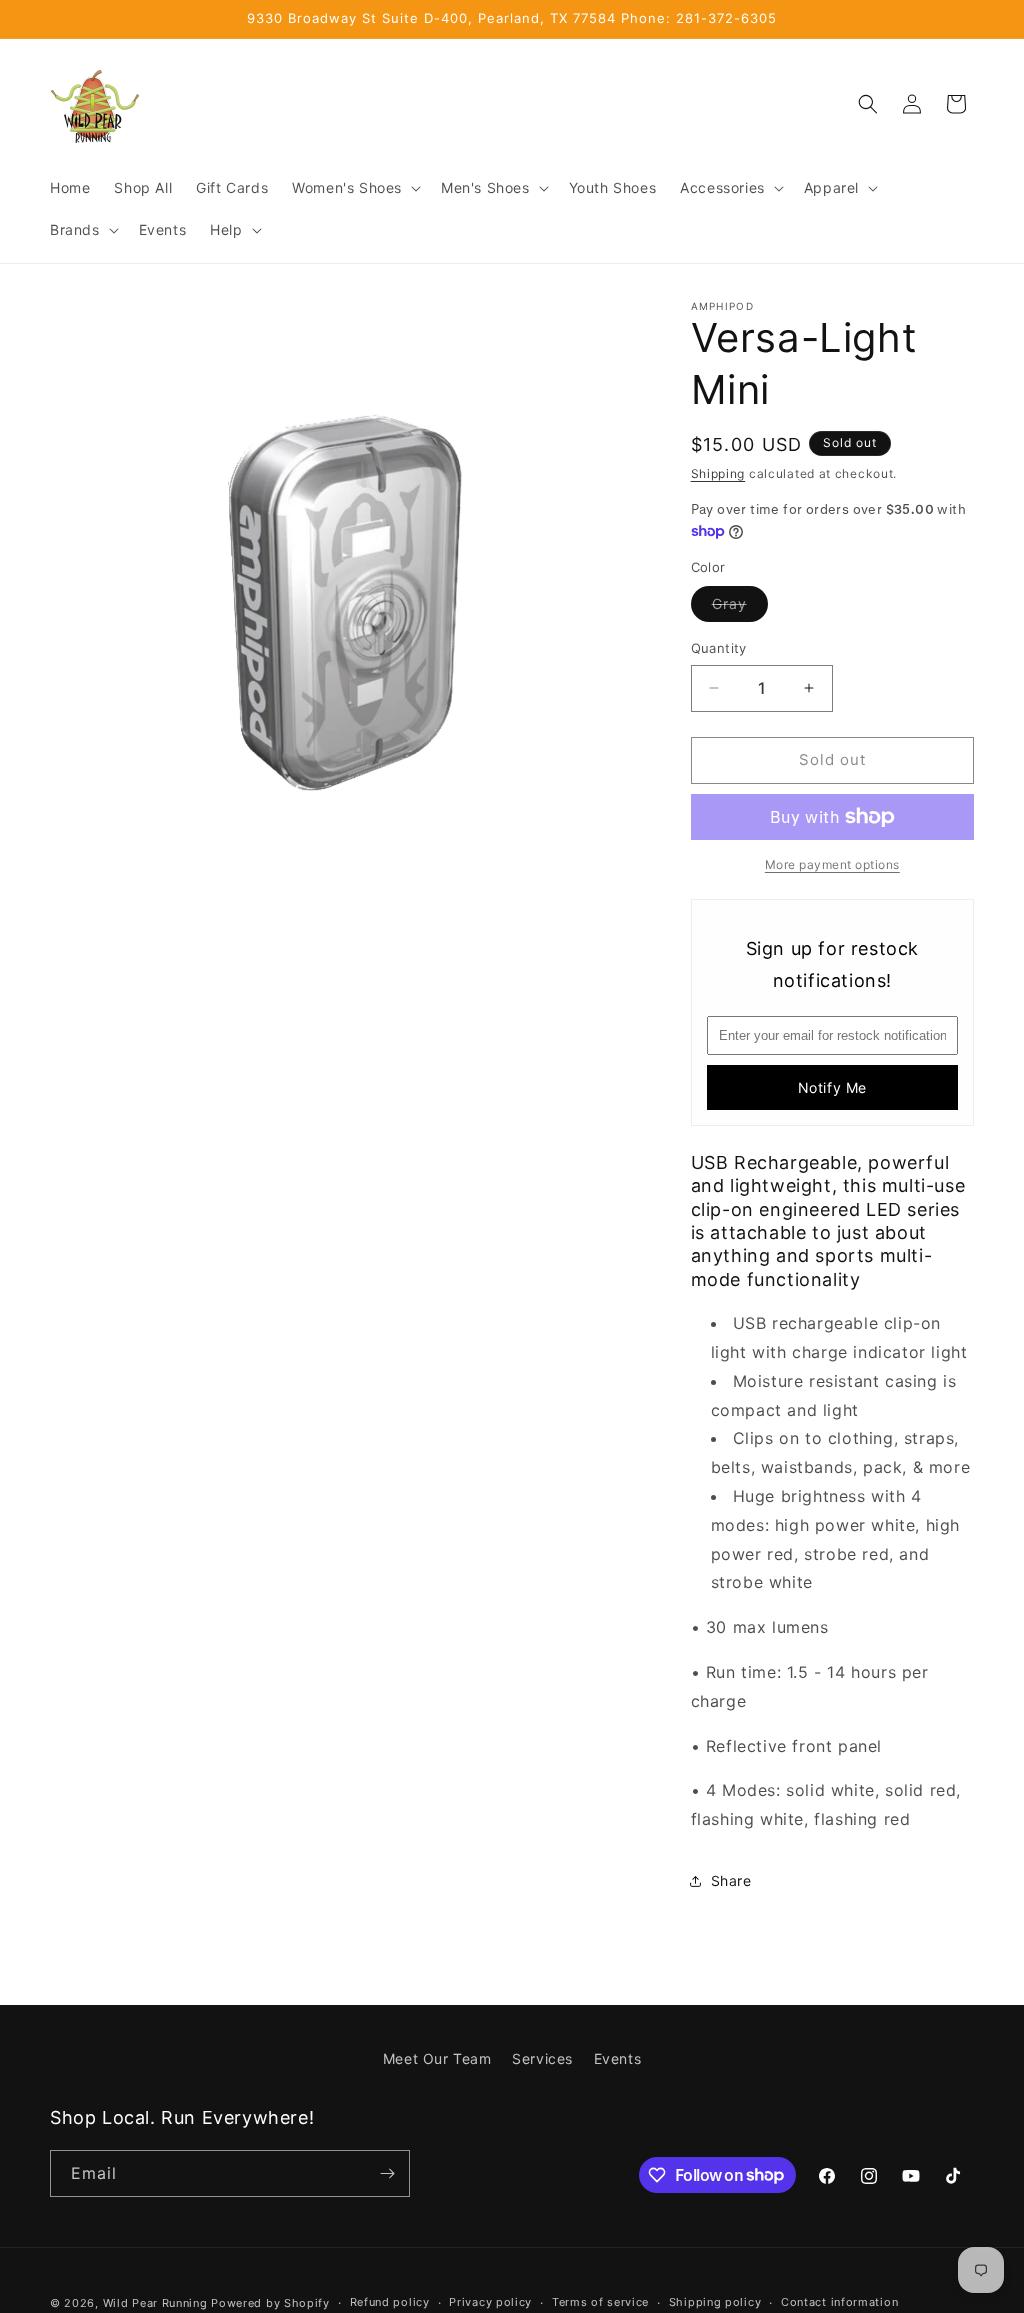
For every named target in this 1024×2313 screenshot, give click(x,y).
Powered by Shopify (270, 2303)
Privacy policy (490, 2302)
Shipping (718, 473)
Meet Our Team (437, 2058)
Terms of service (600, 2302)
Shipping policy (715, 2302)
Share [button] (731, 1880)
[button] (354, 188)
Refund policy (390, 2302)
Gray (740, 608)
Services (542, 2058)
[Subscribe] (387, 2173)
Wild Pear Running (155, 2303)
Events (618, 2058)
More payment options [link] (832, 864)
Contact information (839, 2302)
